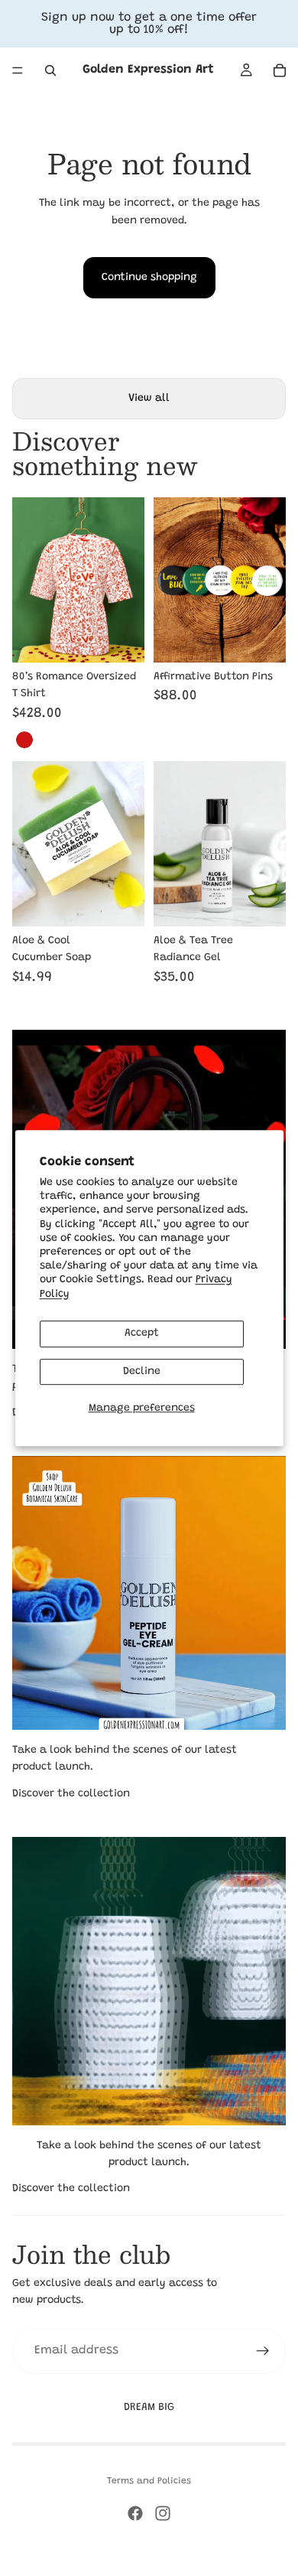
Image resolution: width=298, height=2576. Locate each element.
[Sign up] (263, 2351)
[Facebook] (135, 2513)
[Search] (50, 70)
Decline (142, 1372)
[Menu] (18, 70)
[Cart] (280, 70)
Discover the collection (71, 1794)
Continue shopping (149, 278)
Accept (142, 1334)
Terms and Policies (149, 2481)
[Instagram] (163, 2513)
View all (149, 399)
